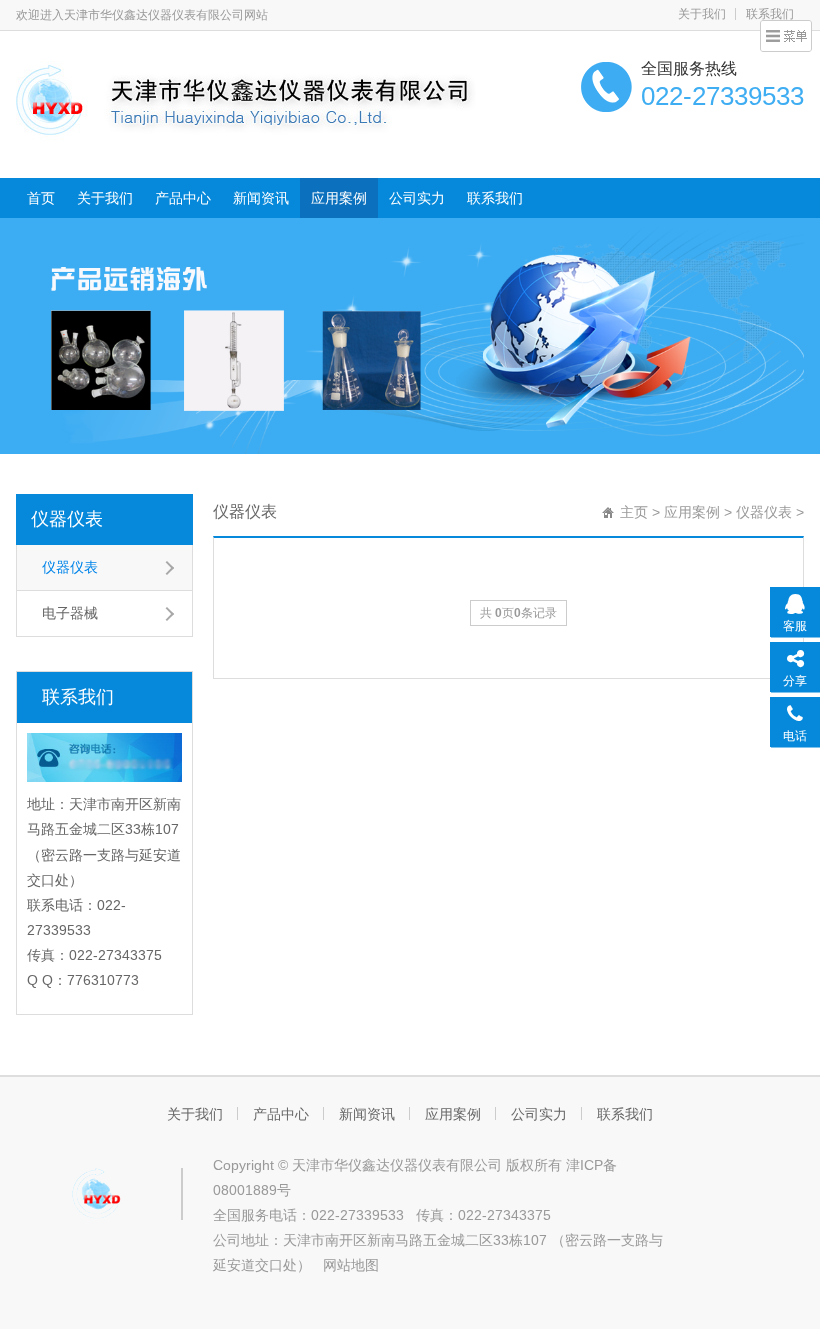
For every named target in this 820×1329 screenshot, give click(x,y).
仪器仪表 (67, 519)
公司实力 (417, 198)
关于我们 (702, 14)
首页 (41, 198)
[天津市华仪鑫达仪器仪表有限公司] (266, 102)
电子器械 (70, 613)
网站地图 (351, 1265)
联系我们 (495, 198)
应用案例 (339, 198)
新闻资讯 (261, 198)
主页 (634, 512)
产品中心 (183, 198)
